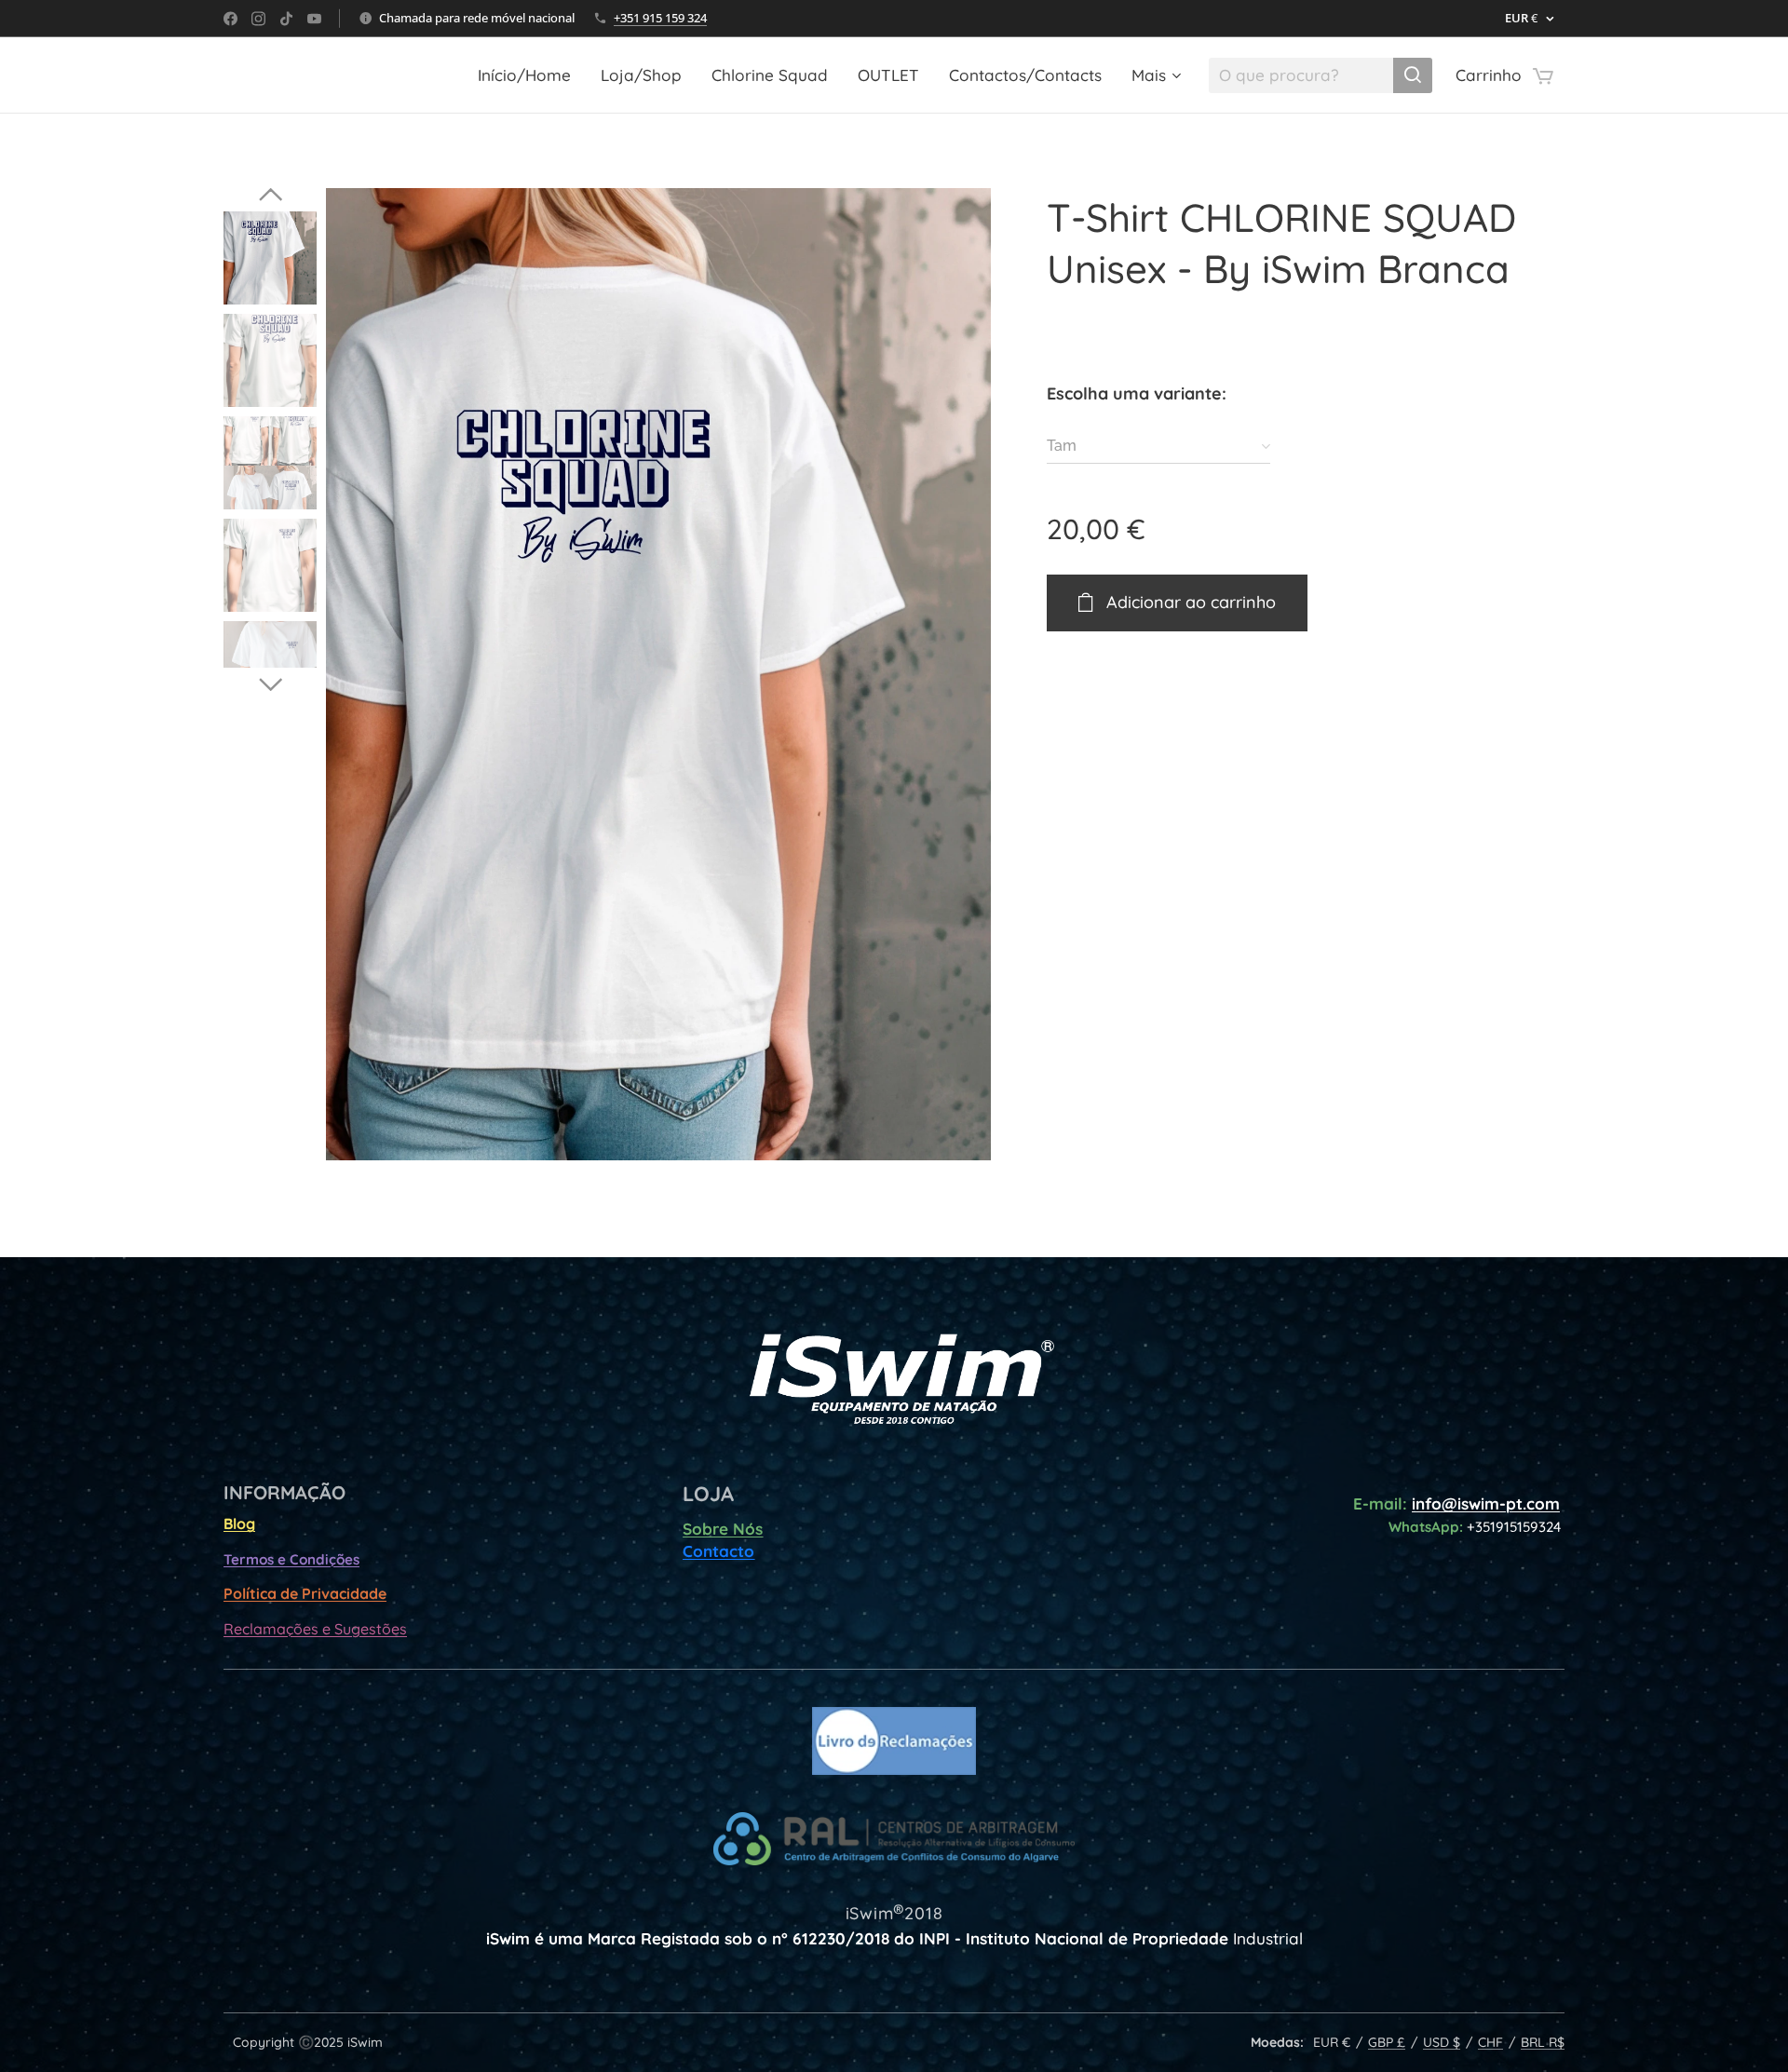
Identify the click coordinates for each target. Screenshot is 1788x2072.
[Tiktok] (286, 19)
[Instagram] (258, 19)
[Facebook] (230, 19)
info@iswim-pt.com (1486, 1503)
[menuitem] (529, 75)
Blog (239, 1524)
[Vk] (314, 19)
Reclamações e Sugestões (315, 1629)
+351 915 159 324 (660, 18)
